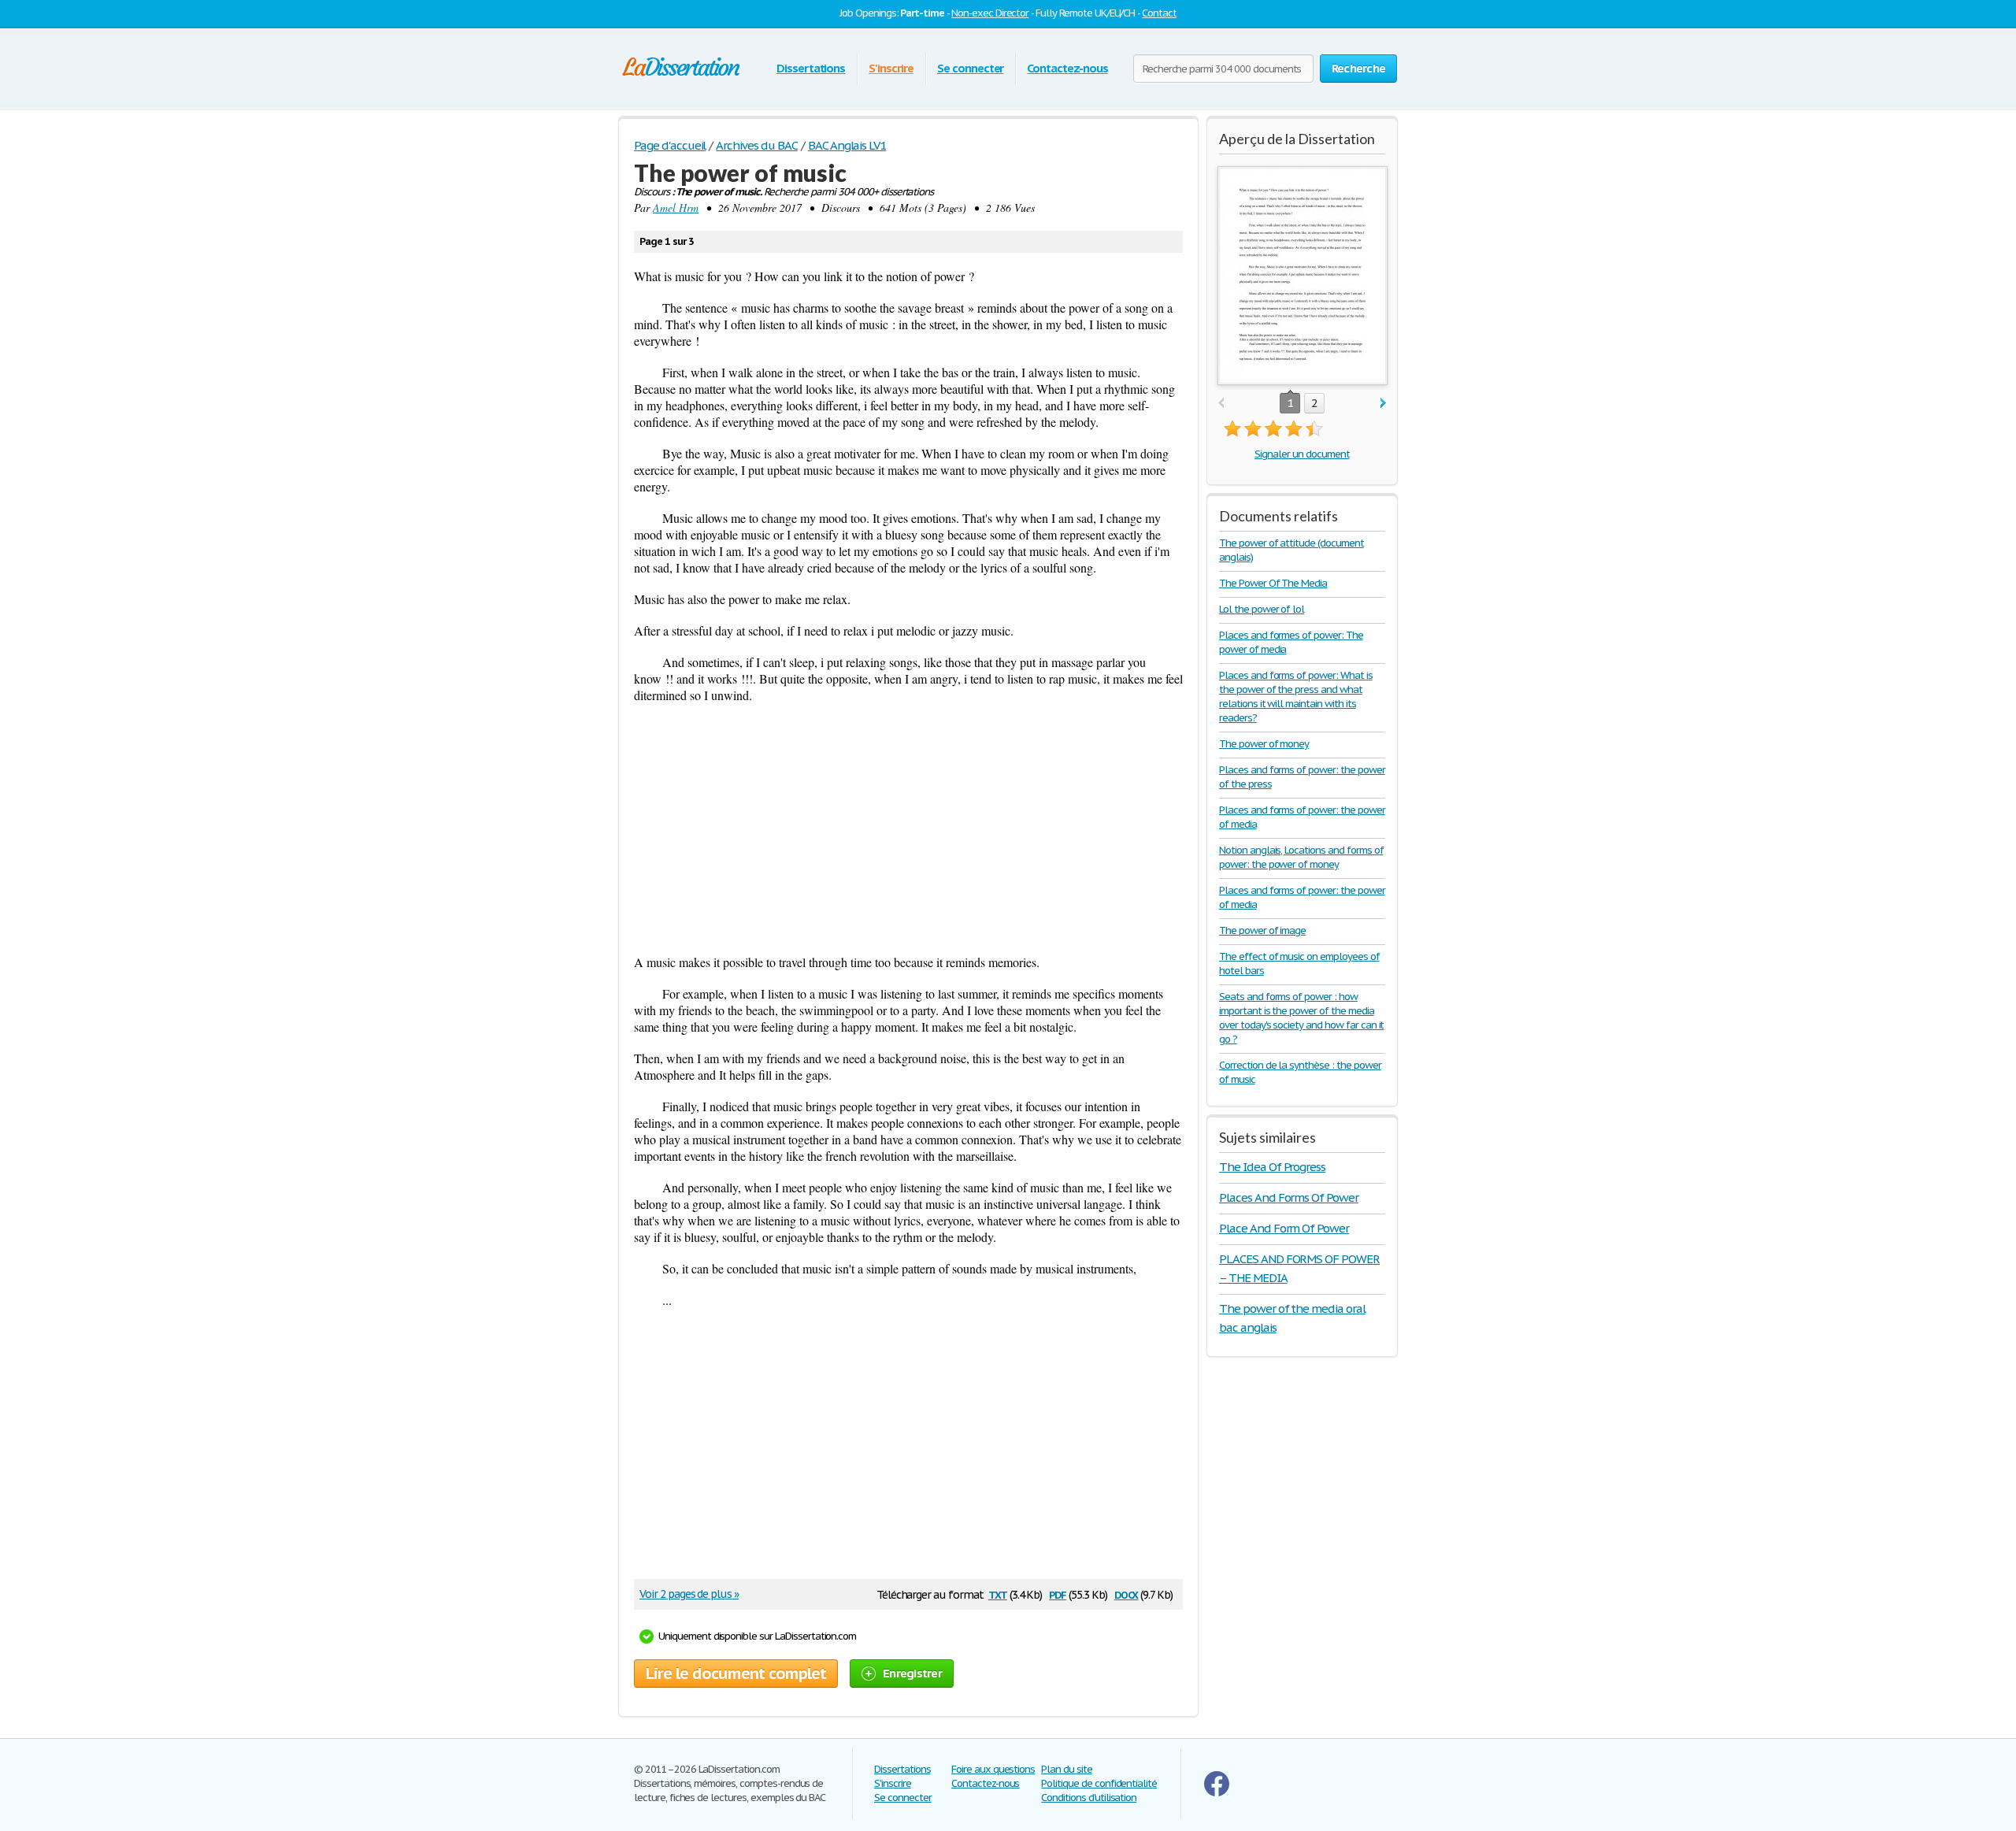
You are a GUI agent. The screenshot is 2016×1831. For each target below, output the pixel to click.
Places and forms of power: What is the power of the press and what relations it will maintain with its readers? (1296, 697)
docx (1127, 1594)
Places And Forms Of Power (1289, 1197)
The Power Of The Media (1273, 583)
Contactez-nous (1067, 68)
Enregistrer (912, 1673)
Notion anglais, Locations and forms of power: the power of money (1301, 857)
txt (998, 1594)
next (1383, 404)
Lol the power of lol (1262, 609)
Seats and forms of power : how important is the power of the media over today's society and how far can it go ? (1301, 1018)
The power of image (1262, 930)
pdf (1058, 1594)
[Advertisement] (908, 828)
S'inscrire (891, 68)
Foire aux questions (993, 1769)
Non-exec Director (990, 13)
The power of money (1264, 744)
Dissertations (811, 68)
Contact (1159, 13)
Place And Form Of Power (1284, 1228)
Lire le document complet (736, 1673)
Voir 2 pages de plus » (689, 1594)
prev (1221, 404)
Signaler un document (1302, 454)
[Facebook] (1217, 1793)
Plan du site (1067, 1769)
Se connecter (971, 68)
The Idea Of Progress (1272, 1167)
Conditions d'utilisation (1089, 1798)
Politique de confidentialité (1099, 1783)
